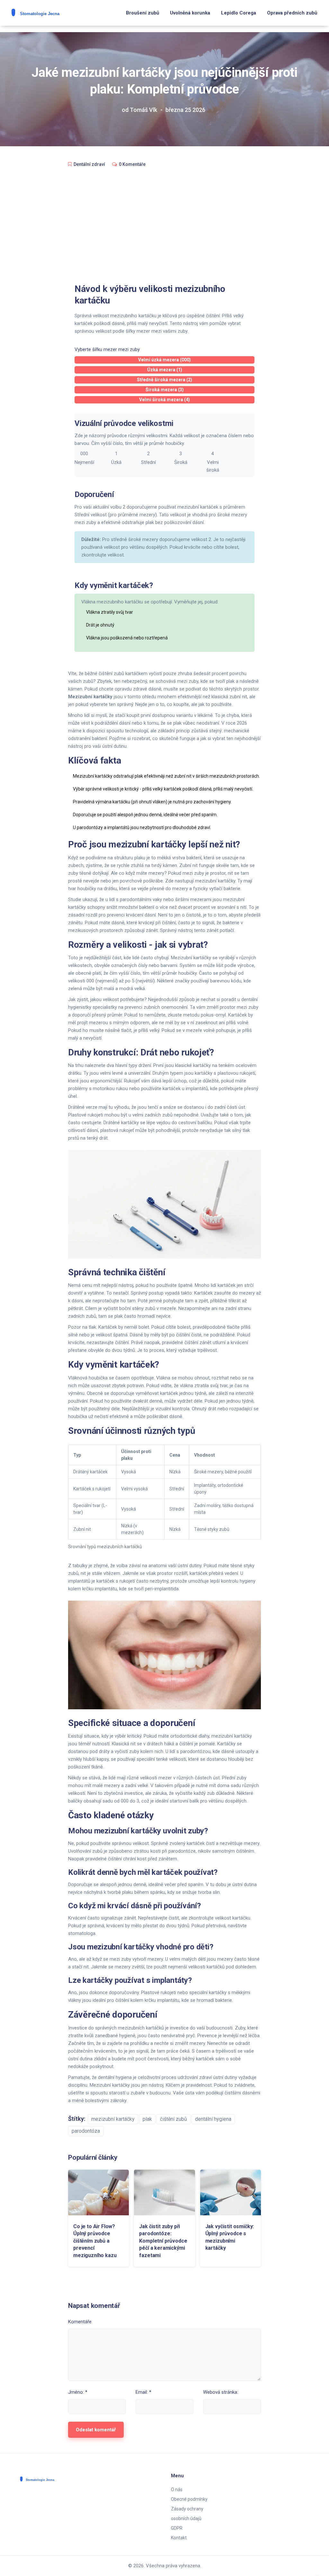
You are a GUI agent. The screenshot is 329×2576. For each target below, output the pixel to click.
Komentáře (80, 2322)
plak (147, 2119)
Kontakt (179, 2538)
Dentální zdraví (89, 164)
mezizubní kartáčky (113, 2119)
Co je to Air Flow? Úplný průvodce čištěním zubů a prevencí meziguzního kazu (95, 2241)
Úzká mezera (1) (165, 370)
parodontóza (86, 2131)
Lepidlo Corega (239, 13)
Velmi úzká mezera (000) (164, 360)
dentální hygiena (213, 2119)
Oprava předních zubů (292, 13)
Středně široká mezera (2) (164, 380)
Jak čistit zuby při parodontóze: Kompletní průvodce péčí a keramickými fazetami (163, 2241)
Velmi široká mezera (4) (164, 400)
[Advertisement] (164, 221)
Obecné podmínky (189, 2499)
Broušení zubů (142, 13)
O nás (177, 2490)
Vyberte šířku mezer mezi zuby (107, 349)
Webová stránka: (221, 2392)
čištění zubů (173, 2119)
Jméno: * (78, 2392)
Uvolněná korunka (190, 13)
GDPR (177, 2528)
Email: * (143, 2392)
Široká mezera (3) (165, 390)
